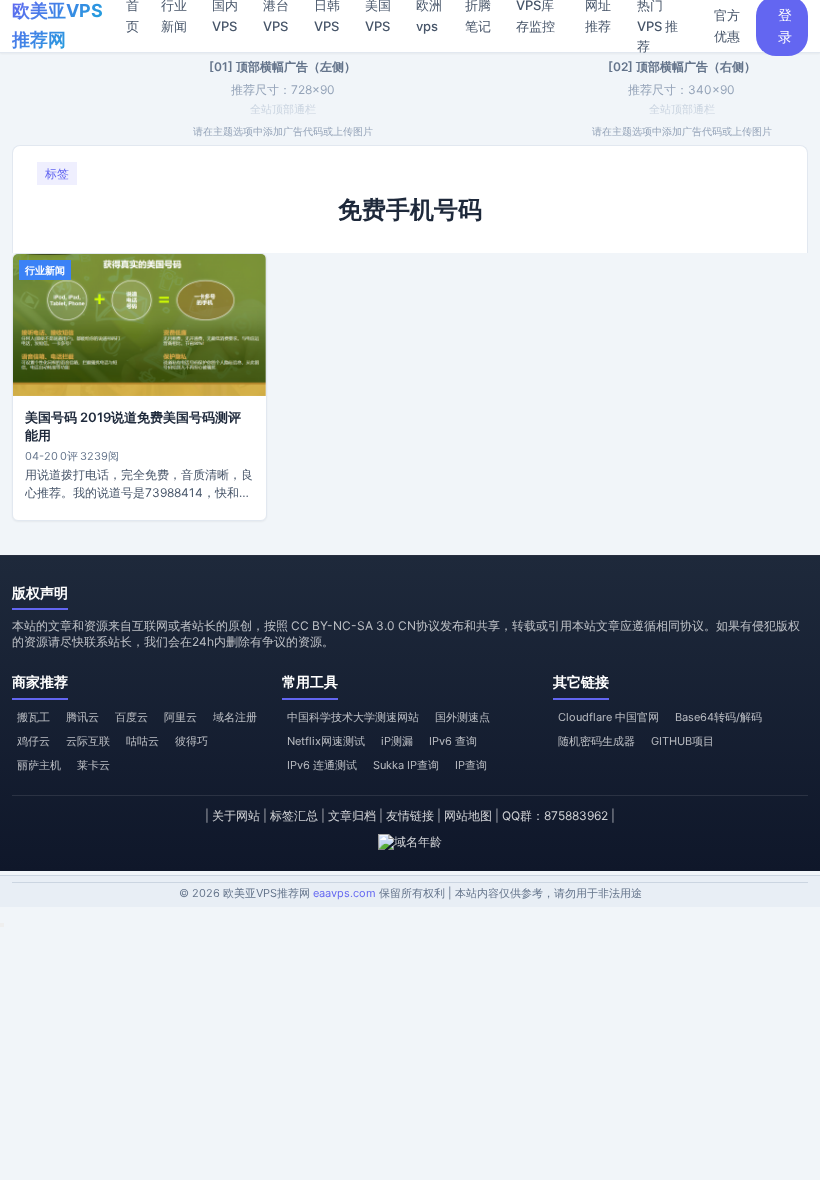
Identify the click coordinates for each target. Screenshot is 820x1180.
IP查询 (471, 765)
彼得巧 (191, 741)
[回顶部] (2, 925)
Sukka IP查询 (406, 765)
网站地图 (468, 815)
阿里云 (180, 717)
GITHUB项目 (682, 741)
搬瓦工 (33, 717)
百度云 (131, 717)
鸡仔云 (33, 741)
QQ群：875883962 (555, 815)
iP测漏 (397, 741)
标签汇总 (294, 815)
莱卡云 (93, 765)
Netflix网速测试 (326, 741)
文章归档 (352, 815)
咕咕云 (142, 741)
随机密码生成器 (596, 741)
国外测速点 (462, 717)
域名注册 (235, 717)
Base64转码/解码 (718, 717)
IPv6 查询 (453, 741)
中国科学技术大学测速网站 (353, 717)
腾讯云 (82, 717)
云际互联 (88, 741)
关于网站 (236, 815)
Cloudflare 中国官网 (608, 717)
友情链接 (410, 815)
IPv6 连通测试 (322, 765)
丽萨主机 (39, 765)
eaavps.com (344, 893)
